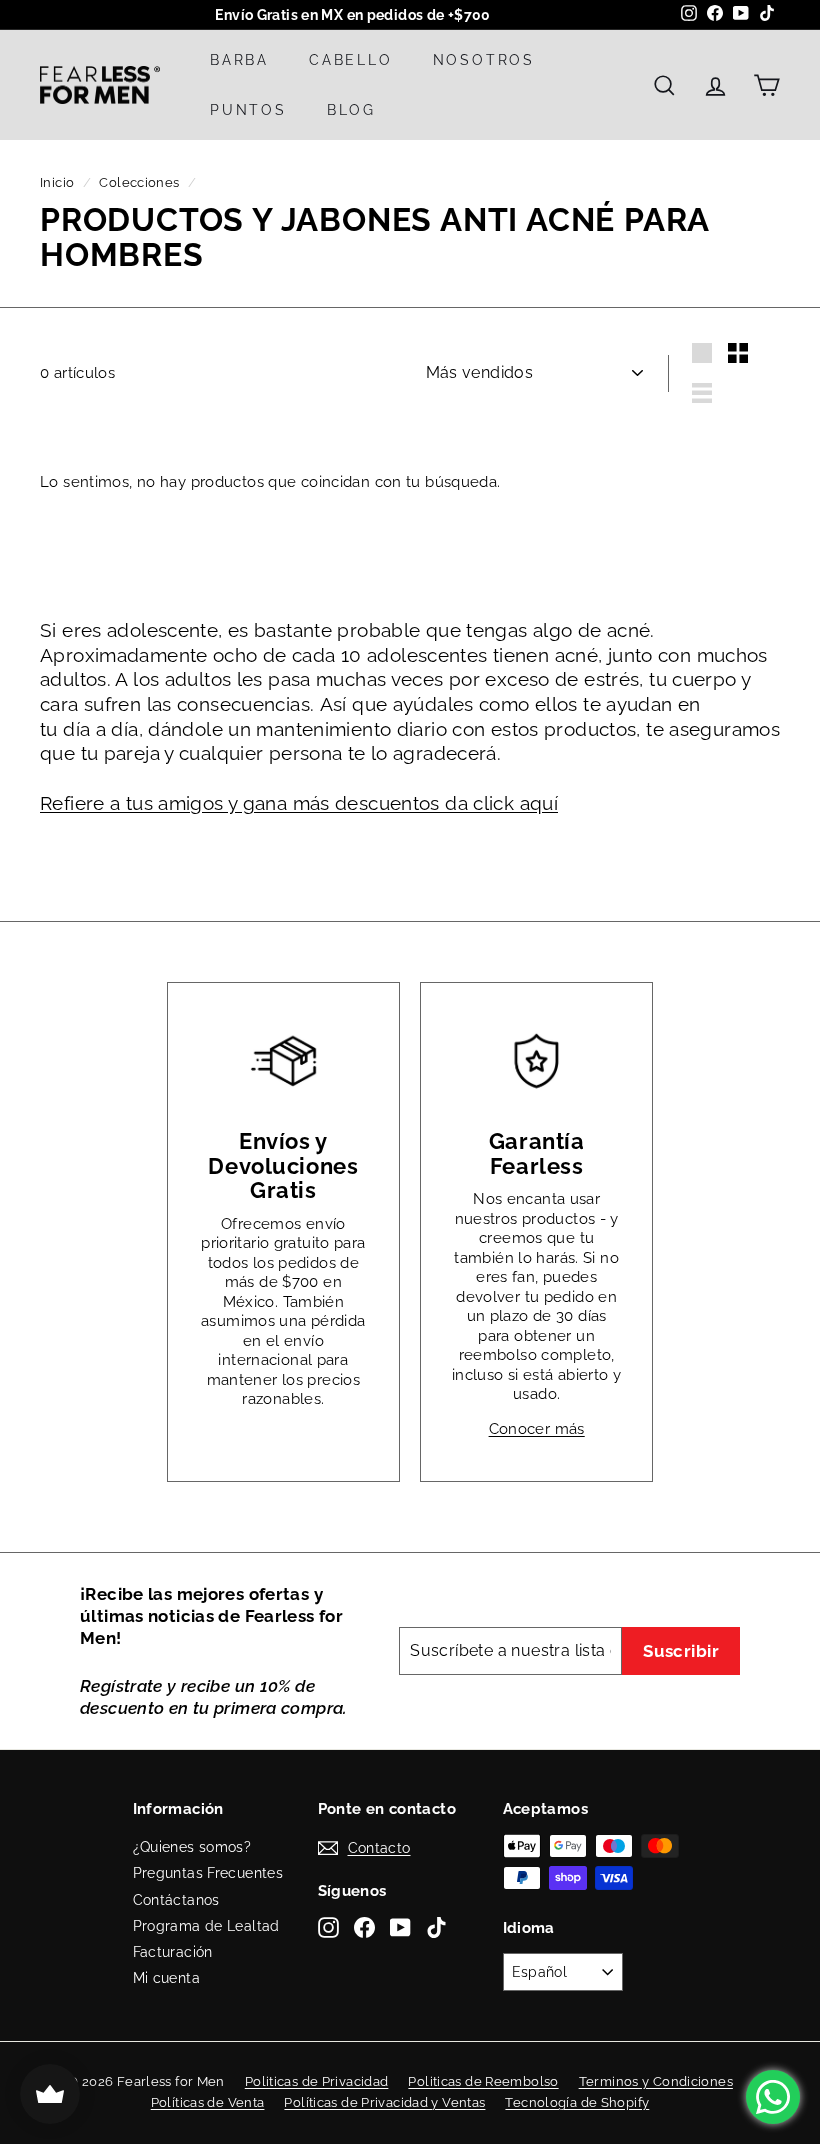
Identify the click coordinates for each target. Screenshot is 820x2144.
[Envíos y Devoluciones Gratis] (283, 1061)
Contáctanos (176, 1900)
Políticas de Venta (208, 2102)
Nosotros (484, 60)
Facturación (173, 1952)
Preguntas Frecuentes (208, 1873)
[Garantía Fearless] (536, 1061)
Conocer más (537, 1429)
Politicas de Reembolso (483, 2081)
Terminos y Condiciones (656, 2081)
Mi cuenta (166, 1978)
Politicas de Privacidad (317, 2081)
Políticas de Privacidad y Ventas (384, 2102)
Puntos (248, 110)
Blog (351, 110)
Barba (239, 60)
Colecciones (139, 182)
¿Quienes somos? (192, 1847)
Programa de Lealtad (206, 1926)
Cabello (351, 60)
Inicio (57, 182)
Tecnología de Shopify (577, 2102)
